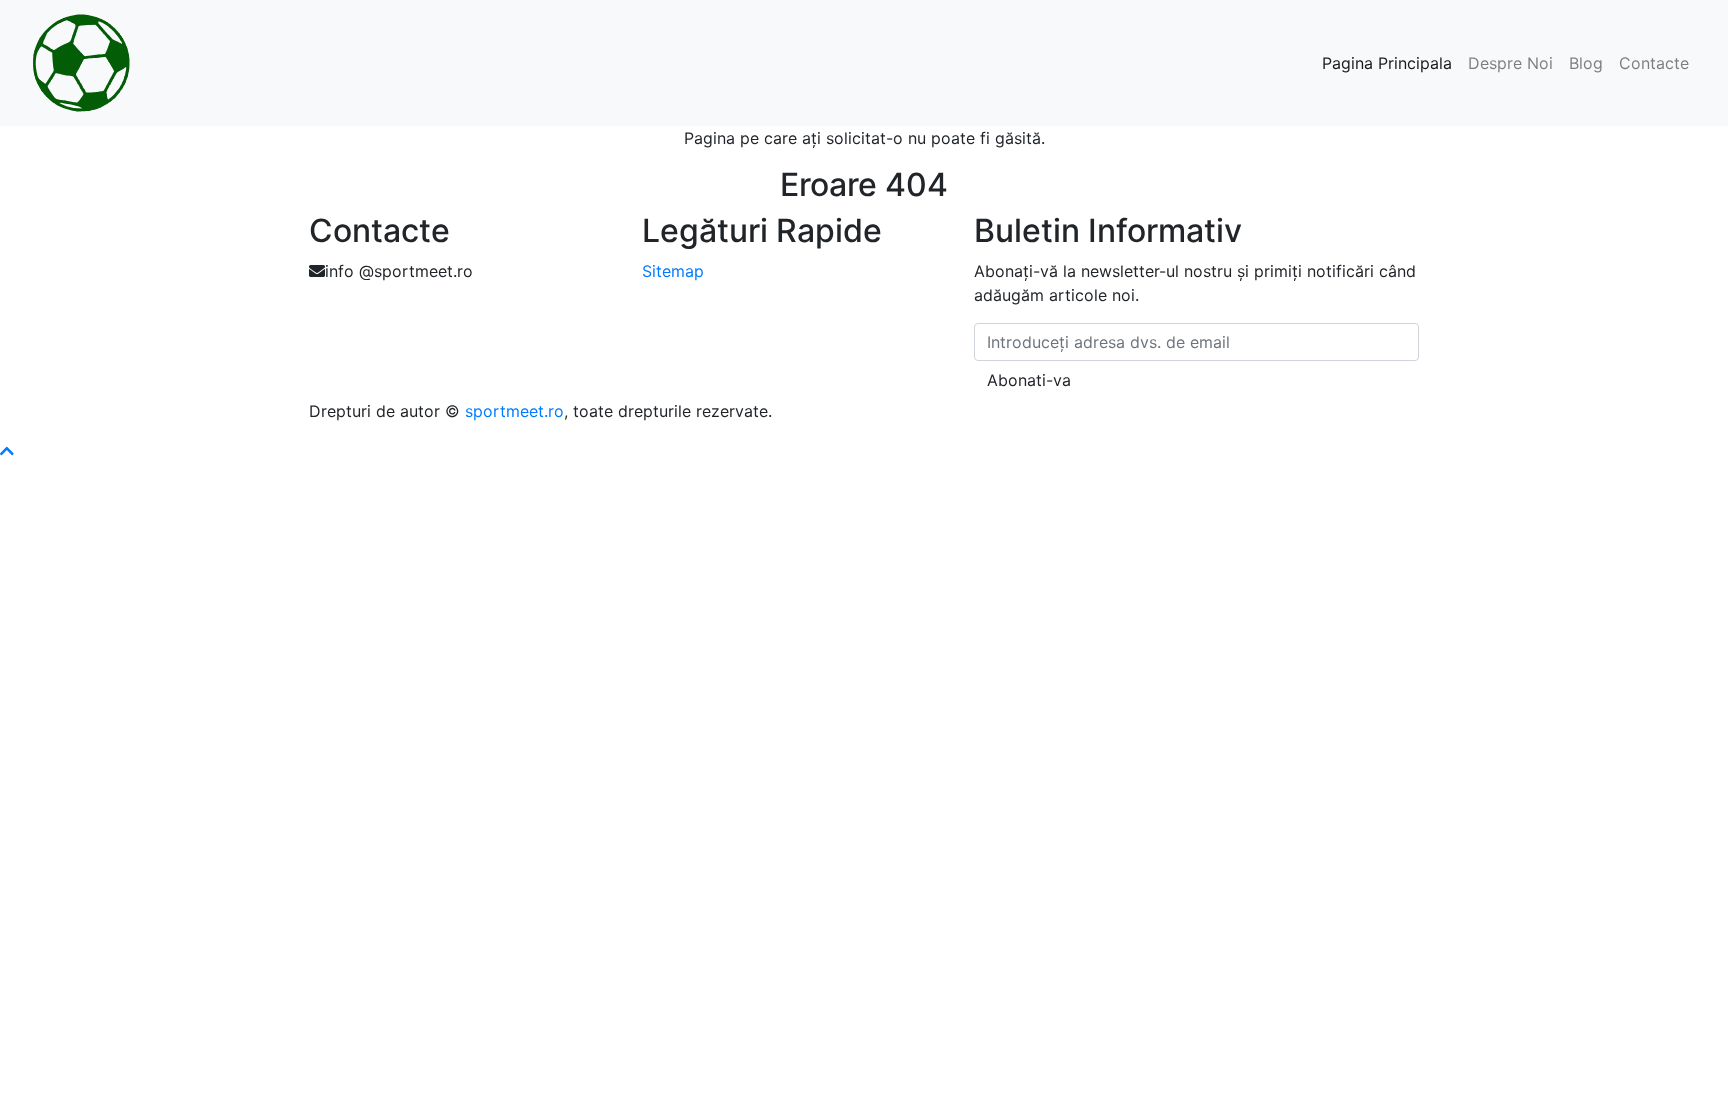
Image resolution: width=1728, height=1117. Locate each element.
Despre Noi (1510, 63)
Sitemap (673, 271)
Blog (1586, 63)
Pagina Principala (1387, 63)
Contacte (1654, 63)
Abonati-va (1029, 380)
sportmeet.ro (514, 411)
